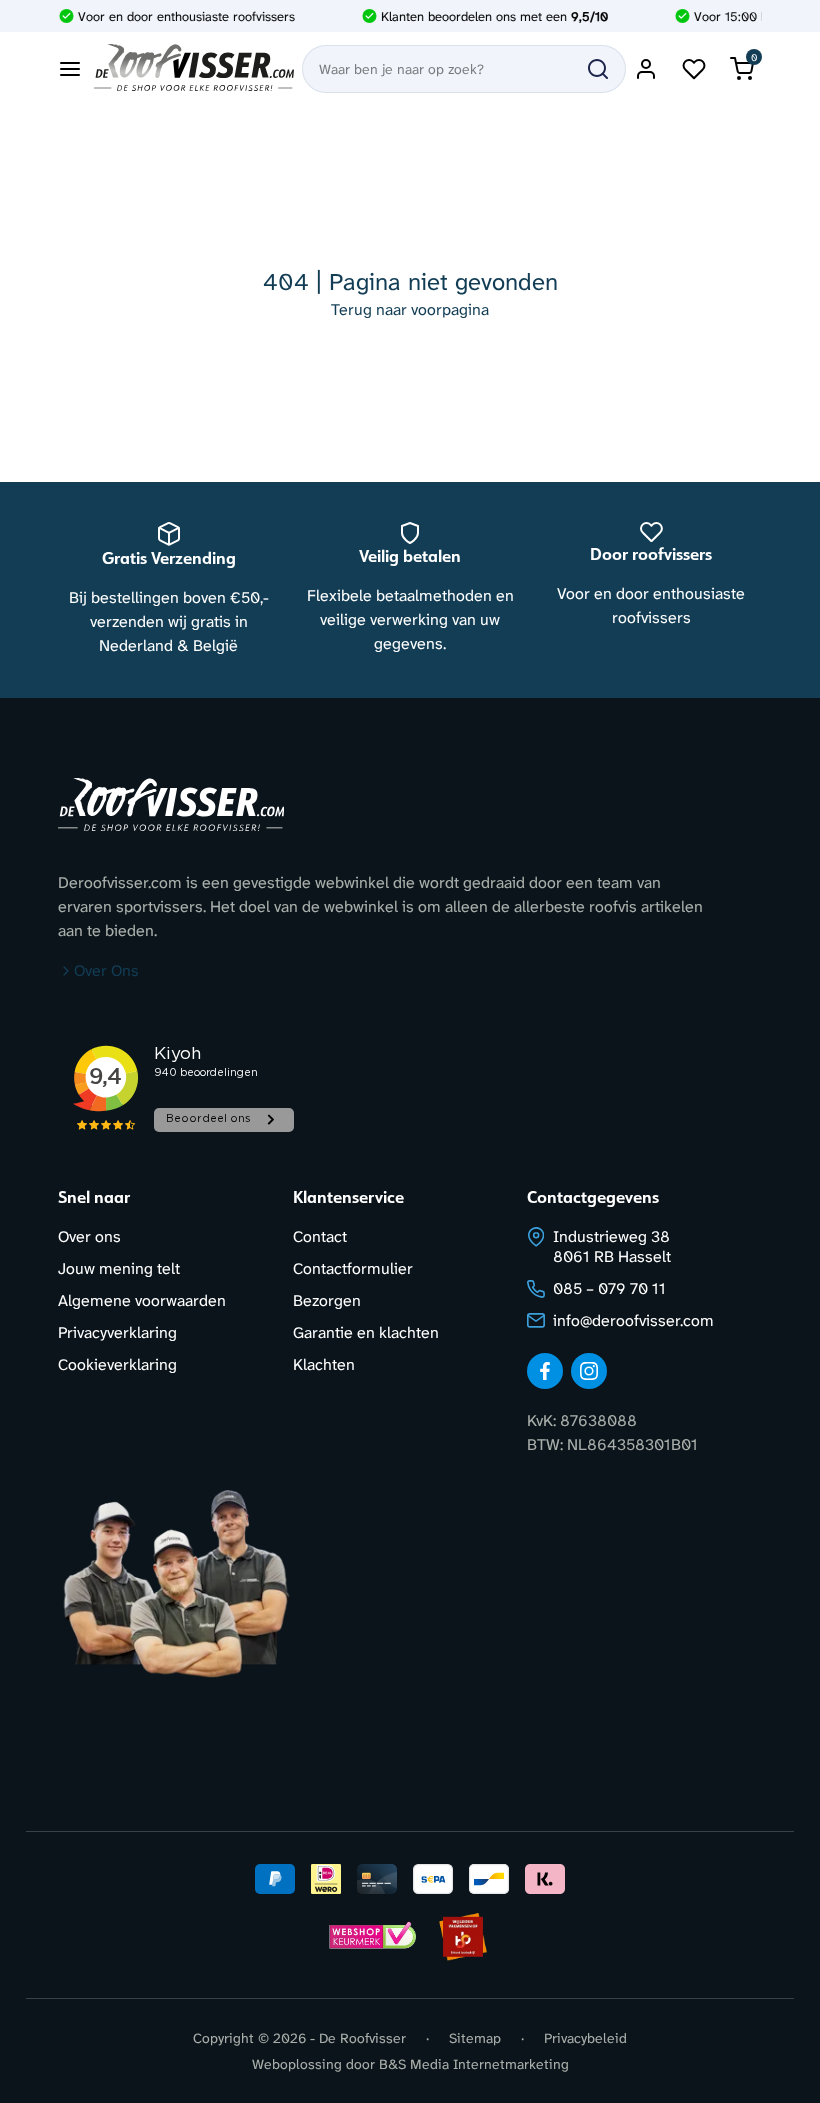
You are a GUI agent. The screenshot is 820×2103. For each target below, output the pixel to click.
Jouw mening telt (119, 1268)
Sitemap (475, 2038)
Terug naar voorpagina (410, 309)
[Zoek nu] (598, 69)
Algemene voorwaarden (142, 1300)
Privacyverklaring (117, 1332)
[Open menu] (70, 69)
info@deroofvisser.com (633, 1320)
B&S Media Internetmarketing (474, 2064)
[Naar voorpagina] (194, 69)
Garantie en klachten (366, 1332)
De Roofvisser (362, 2038)
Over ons (89, 1236)
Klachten (324, 1364)
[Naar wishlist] (694, 69)
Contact (320, 1236)
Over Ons (106, 970)
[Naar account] (646, 69)
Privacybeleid (585, 2038)
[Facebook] (545, 1371)
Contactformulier (353, 1268)
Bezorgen (327, 1300)
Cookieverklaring (117, 1364)
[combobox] (464, 69)
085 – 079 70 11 (609, 1288)
